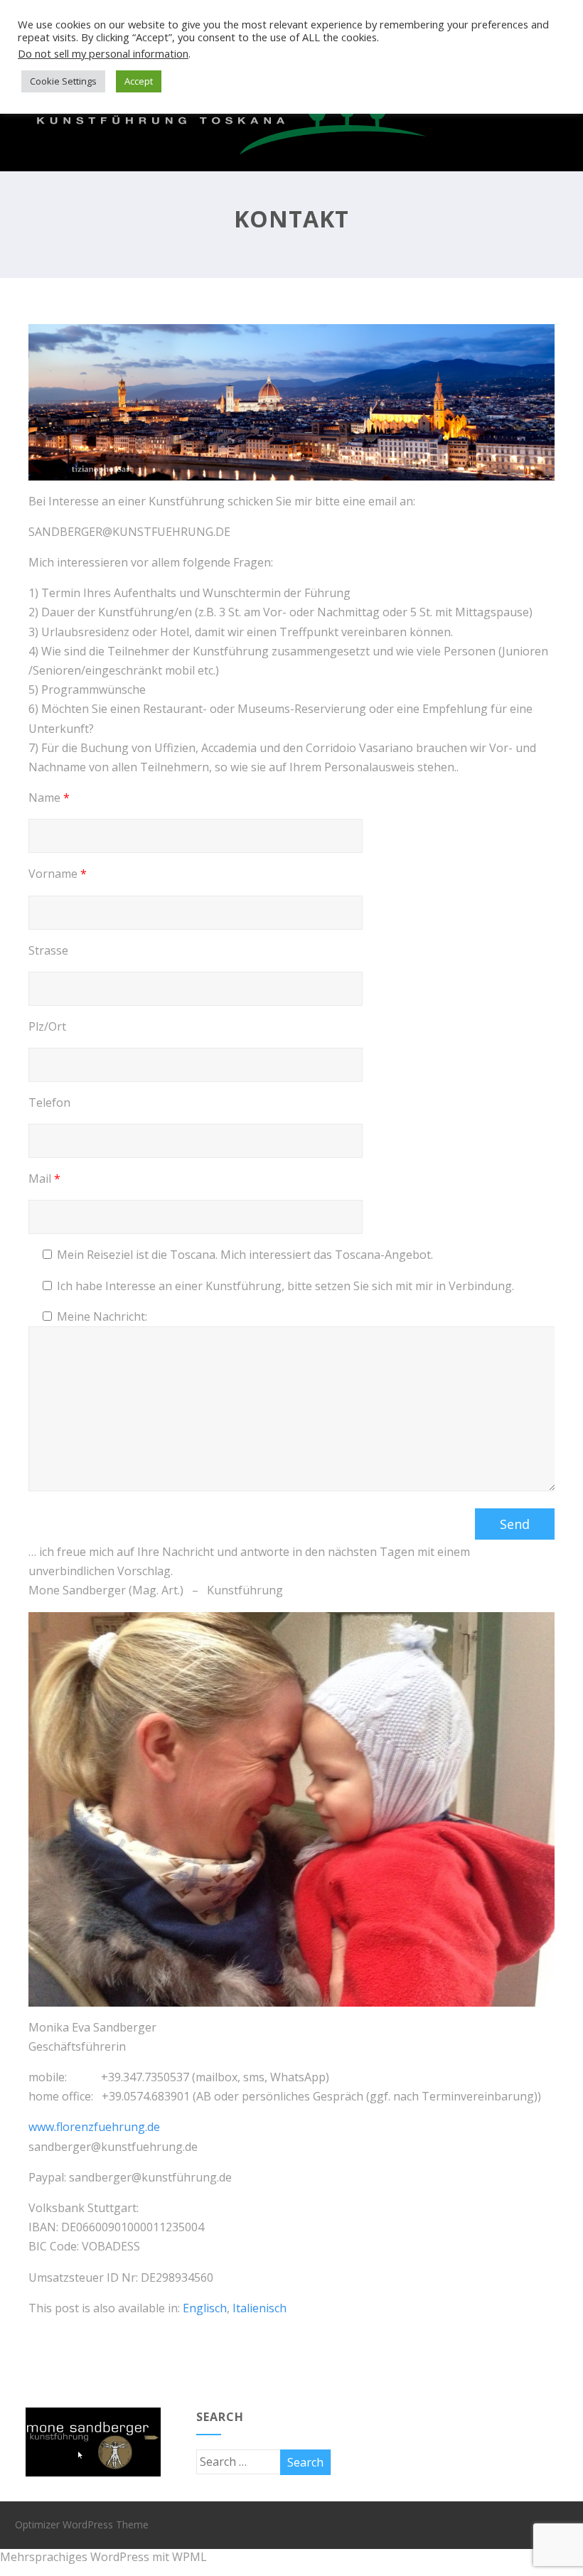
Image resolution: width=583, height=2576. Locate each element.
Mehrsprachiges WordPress (75, 2557)
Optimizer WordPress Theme (82, 2524)
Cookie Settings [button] (63, 81)
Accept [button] (139, 81)
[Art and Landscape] (228, 163)
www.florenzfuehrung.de (94, 2127)
